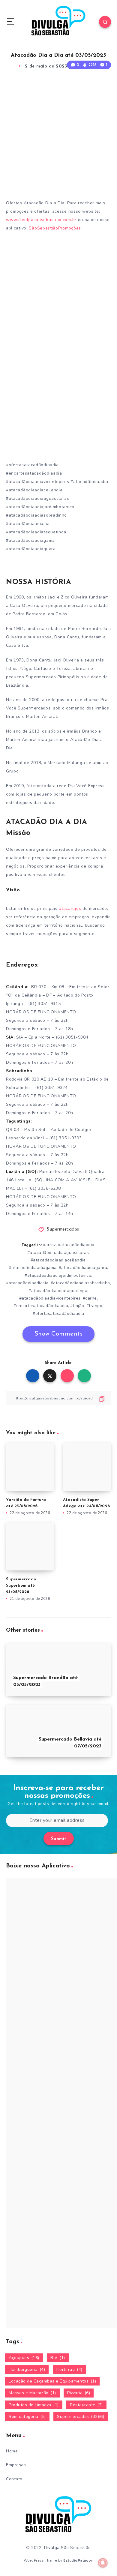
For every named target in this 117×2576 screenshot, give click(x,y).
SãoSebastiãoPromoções (55, 228)
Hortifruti (69, 2369)
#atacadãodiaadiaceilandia (58, 1260)
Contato (14, 2479)
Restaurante (86, 2405)
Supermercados (63, 1230)
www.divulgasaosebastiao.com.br (41, 220)
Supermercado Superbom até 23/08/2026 (21, 1586)
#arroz (49, 1245)
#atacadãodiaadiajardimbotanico (58, 1275)
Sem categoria (27, 2417)
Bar (58, 2358)
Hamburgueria (27, 2369)
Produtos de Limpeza (34, 2405)
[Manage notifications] (103, 2563)
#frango (94, 1306)
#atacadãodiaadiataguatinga (58, 1291)
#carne (90, 1298)
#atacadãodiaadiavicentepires (50, 1298)
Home (12, 2451)
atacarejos (71, 909)
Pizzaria (79, 2393)
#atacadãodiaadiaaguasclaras (58, 1253)
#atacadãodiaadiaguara (83, 1268)
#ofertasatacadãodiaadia (58, 1313)
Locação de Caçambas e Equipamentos (52, 2381)
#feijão (77, 1306)
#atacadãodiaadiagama (33, 1268)
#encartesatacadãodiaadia (41, 1306)
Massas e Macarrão (32, 2393)
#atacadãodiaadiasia (27, 1283)
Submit (59, 1839)
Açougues (24, 2358)
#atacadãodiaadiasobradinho (80, 1283)
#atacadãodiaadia (76, 1245)
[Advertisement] (58, 136)
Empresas (16, 2465)
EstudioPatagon (78, 2560)
